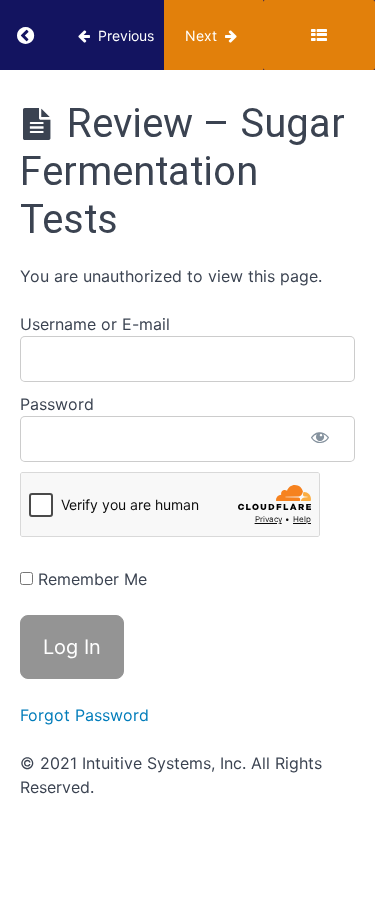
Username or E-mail (95, 324)
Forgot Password (84, 715)
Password (57, 404)
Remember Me (90, 579)
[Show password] (320, 439)
